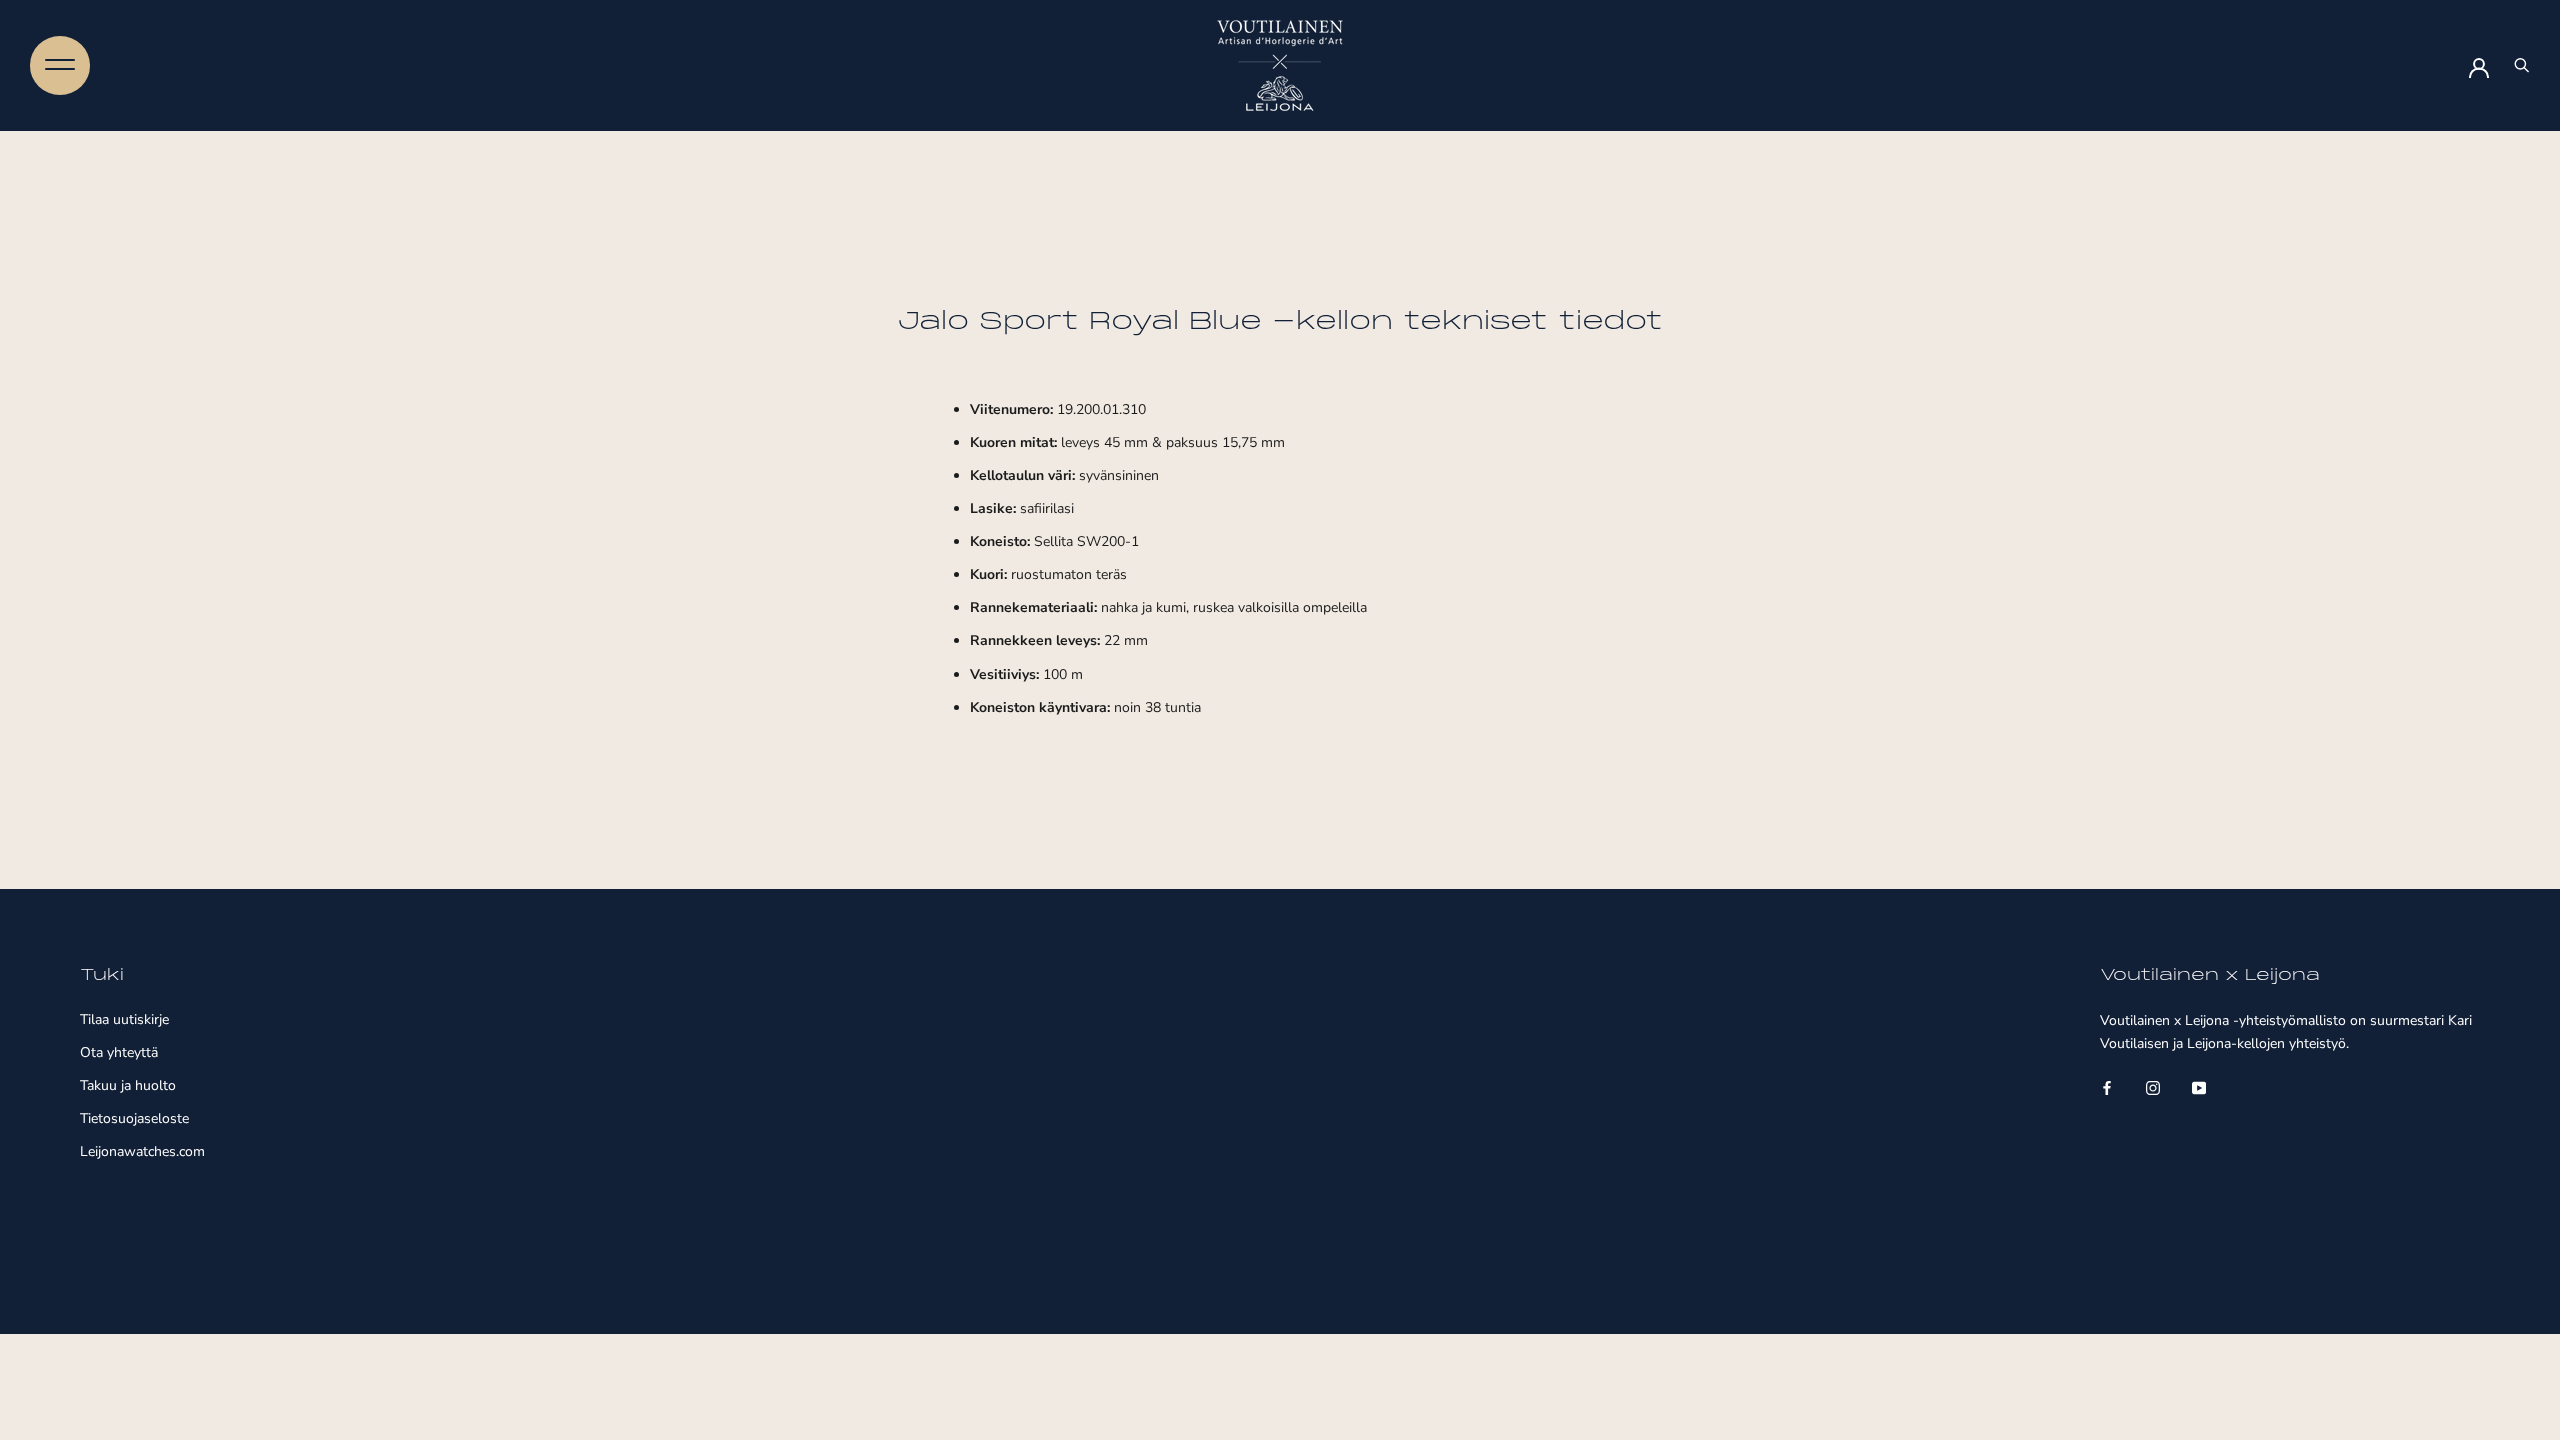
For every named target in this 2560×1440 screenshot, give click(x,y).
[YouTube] (2199, 1086)
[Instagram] (2153, 1086)
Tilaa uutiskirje (124, 1019)
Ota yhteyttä (119, 1052)
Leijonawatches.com (142, 1151)
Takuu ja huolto (128, 1085)
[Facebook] (2107, 1086)
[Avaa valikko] (60, 65)
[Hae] (2522, 65)
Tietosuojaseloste (134, 1118)
